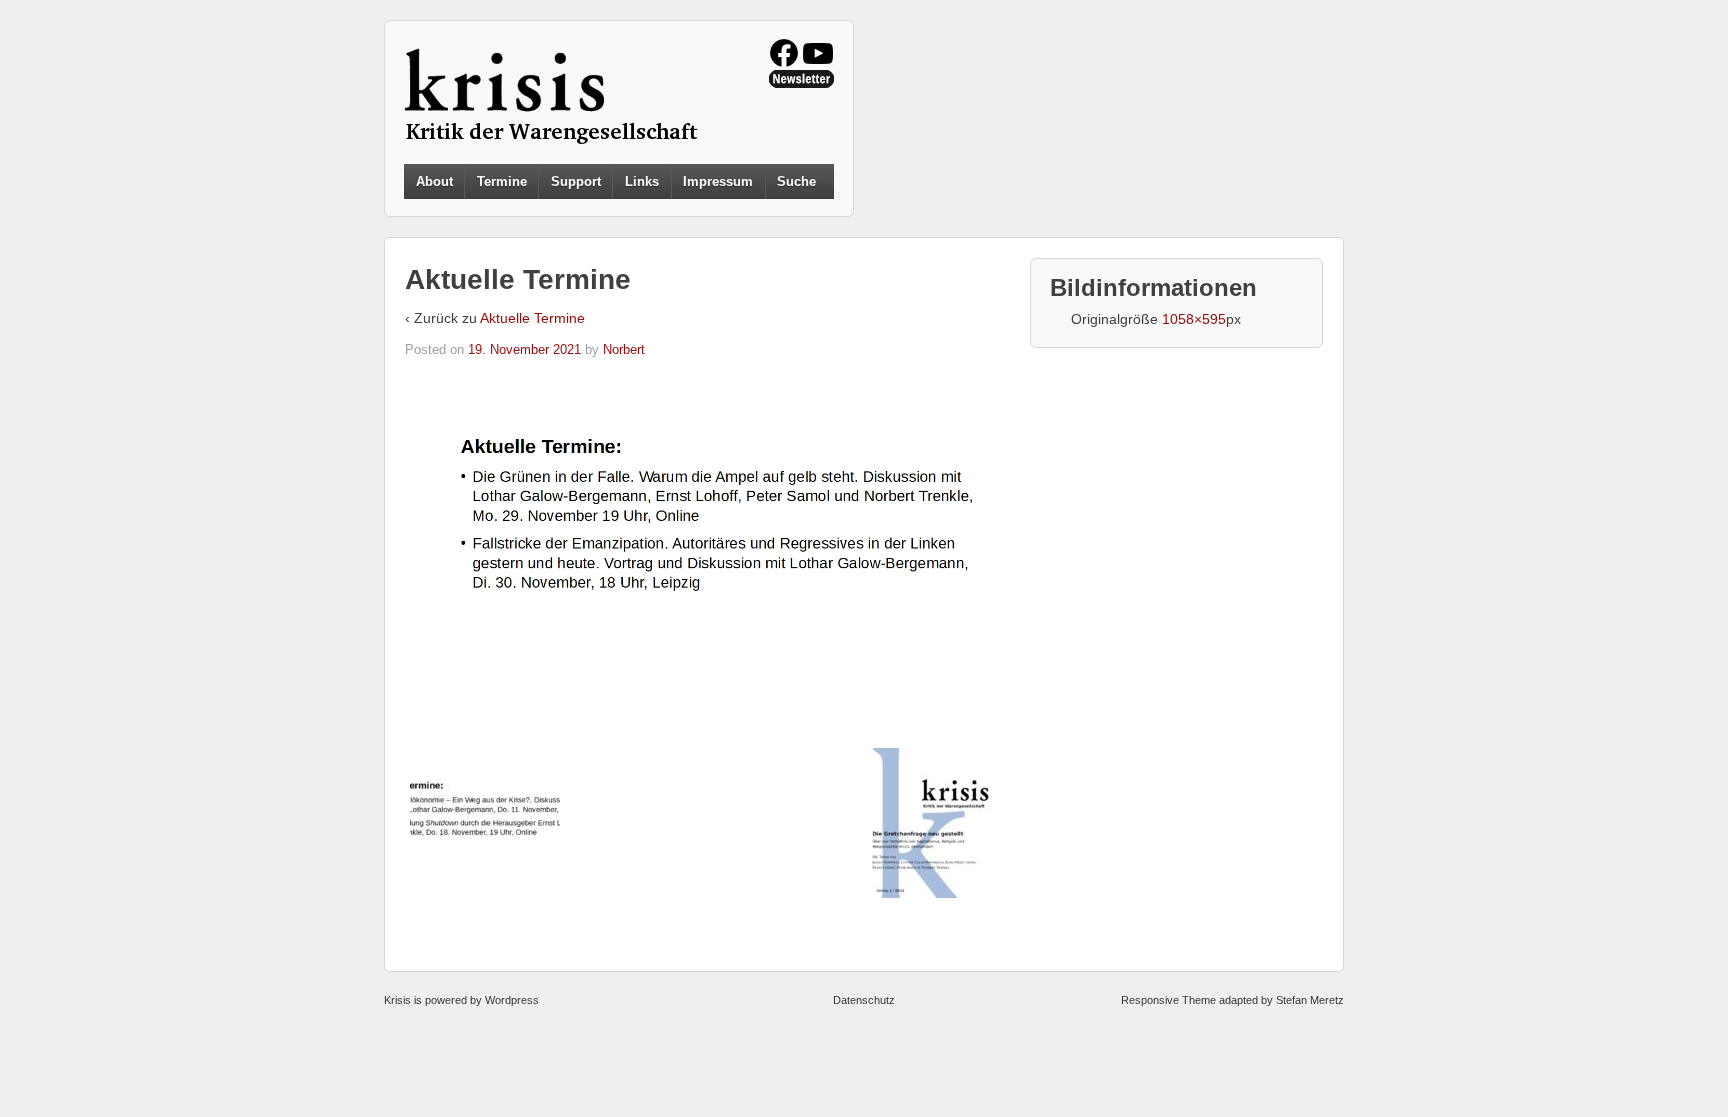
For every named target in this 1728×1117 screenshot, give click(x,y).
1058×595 (1194, 319)
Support (576, 181)
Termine (502, 181)
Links (642, 181)
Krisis (397, 1000)
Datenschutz (864, 1000)
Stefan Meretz (1310, 1000)
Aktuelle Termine (532, 318)
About (434, 181)
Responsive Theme (1168, 1000)
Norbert (624, 349)
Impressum (718, 181)
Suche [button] (796, 182)
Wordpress (512, 1000)
